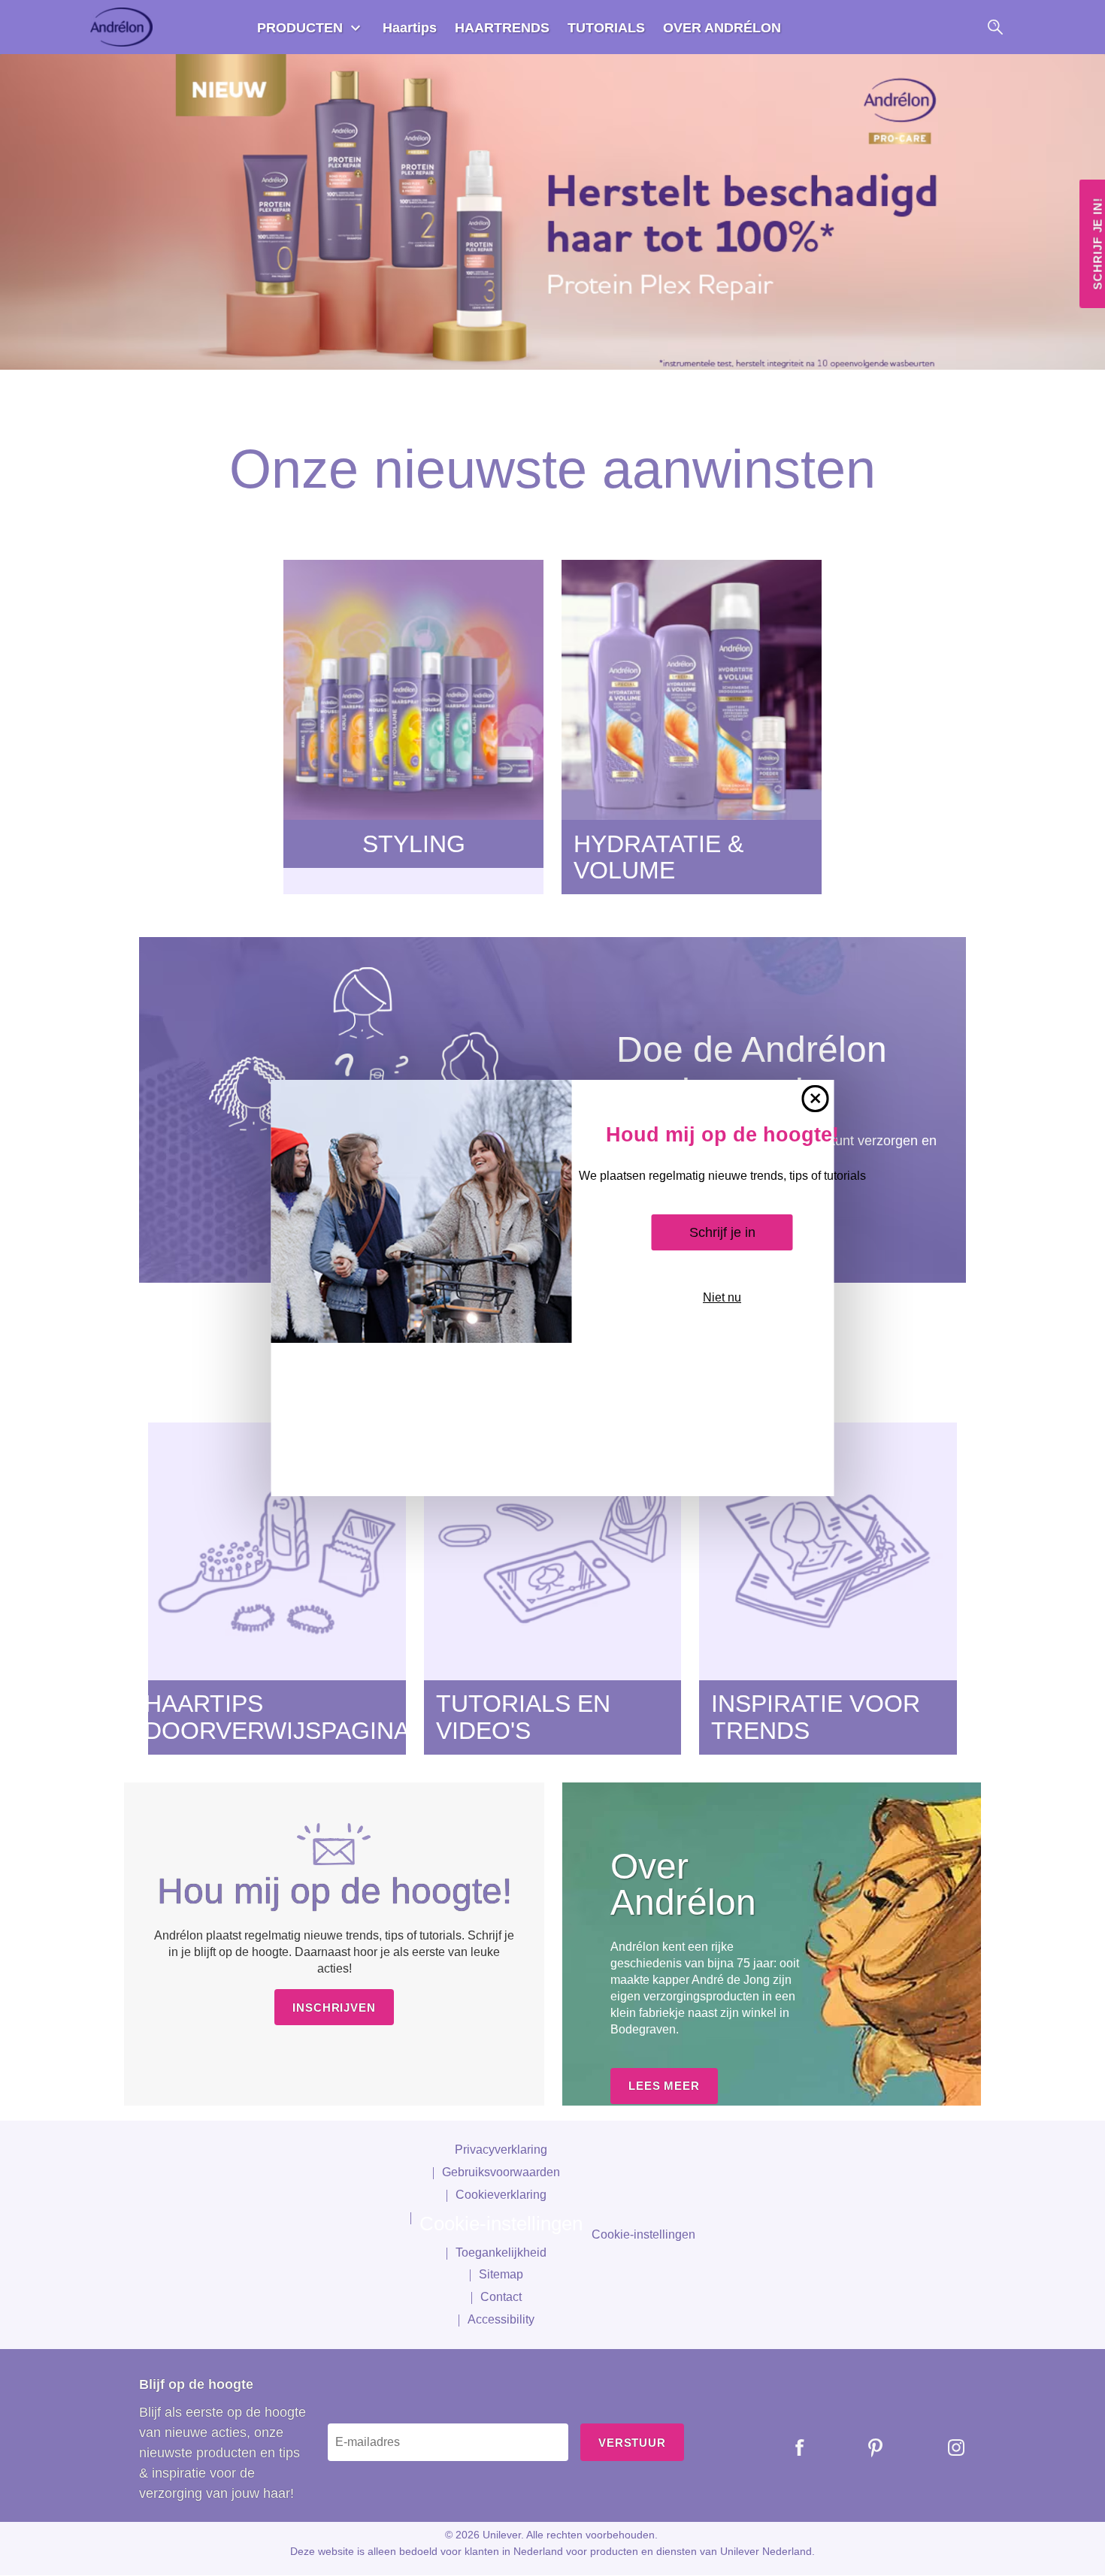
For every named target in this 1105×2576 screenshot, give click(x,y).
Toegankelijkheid (501, 2252)
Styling (414, 844)
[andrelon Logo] (123, 27)
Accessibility (501, 2319)
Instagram (945, 2448)
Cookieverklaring (501, 2195)
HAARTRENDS (502, 28)
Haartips (410, 28)
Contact (501, 2297)
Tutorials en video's (523, 1717)
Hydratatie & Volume (658, 857)
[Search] (995, 27)
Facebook (789, 2448)
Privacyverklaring (501, 2150)
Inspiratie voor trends (816, 1717)
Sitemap (501, 2274)
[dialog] (553, 1288)
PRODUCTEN (300, 28)
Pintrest (864, 2448)
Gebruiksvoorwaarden (501, 2172)
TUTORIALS (606, 28)
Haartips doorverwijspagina (277, 1717)
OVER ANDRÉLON (722, 28)
